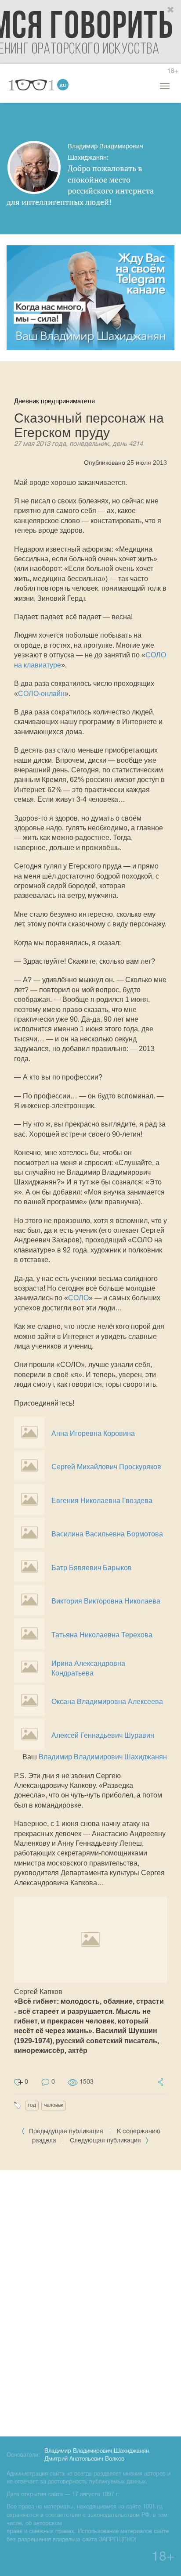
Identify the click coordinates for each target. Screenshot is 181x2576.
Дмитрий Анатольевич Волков (84, 2459)
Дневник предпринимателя (54, 401)
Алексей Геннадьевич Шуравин (103, 1735)
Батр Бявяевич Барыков (92, 1568)
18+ (173, 71)
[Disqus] (90, 2302)
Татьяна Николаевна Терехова (102, 1635)
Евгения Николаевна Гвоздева (102, 1501)
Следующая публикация (106, 2141)
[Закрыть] (171, 10)
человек (54, 2105)
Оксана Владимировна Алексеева (107, 1702)
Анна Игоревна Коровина (93, 1433)
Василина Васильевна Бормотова (107, 1534)
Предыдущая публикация (66, 2132)
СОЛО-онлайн (41, 694)
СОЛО (78, 1298)
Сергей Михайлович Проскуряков (106, 1467)
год (32, 2105)
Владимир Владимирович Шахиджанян (103, 1757)
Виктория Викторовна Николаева (106, 1601)
